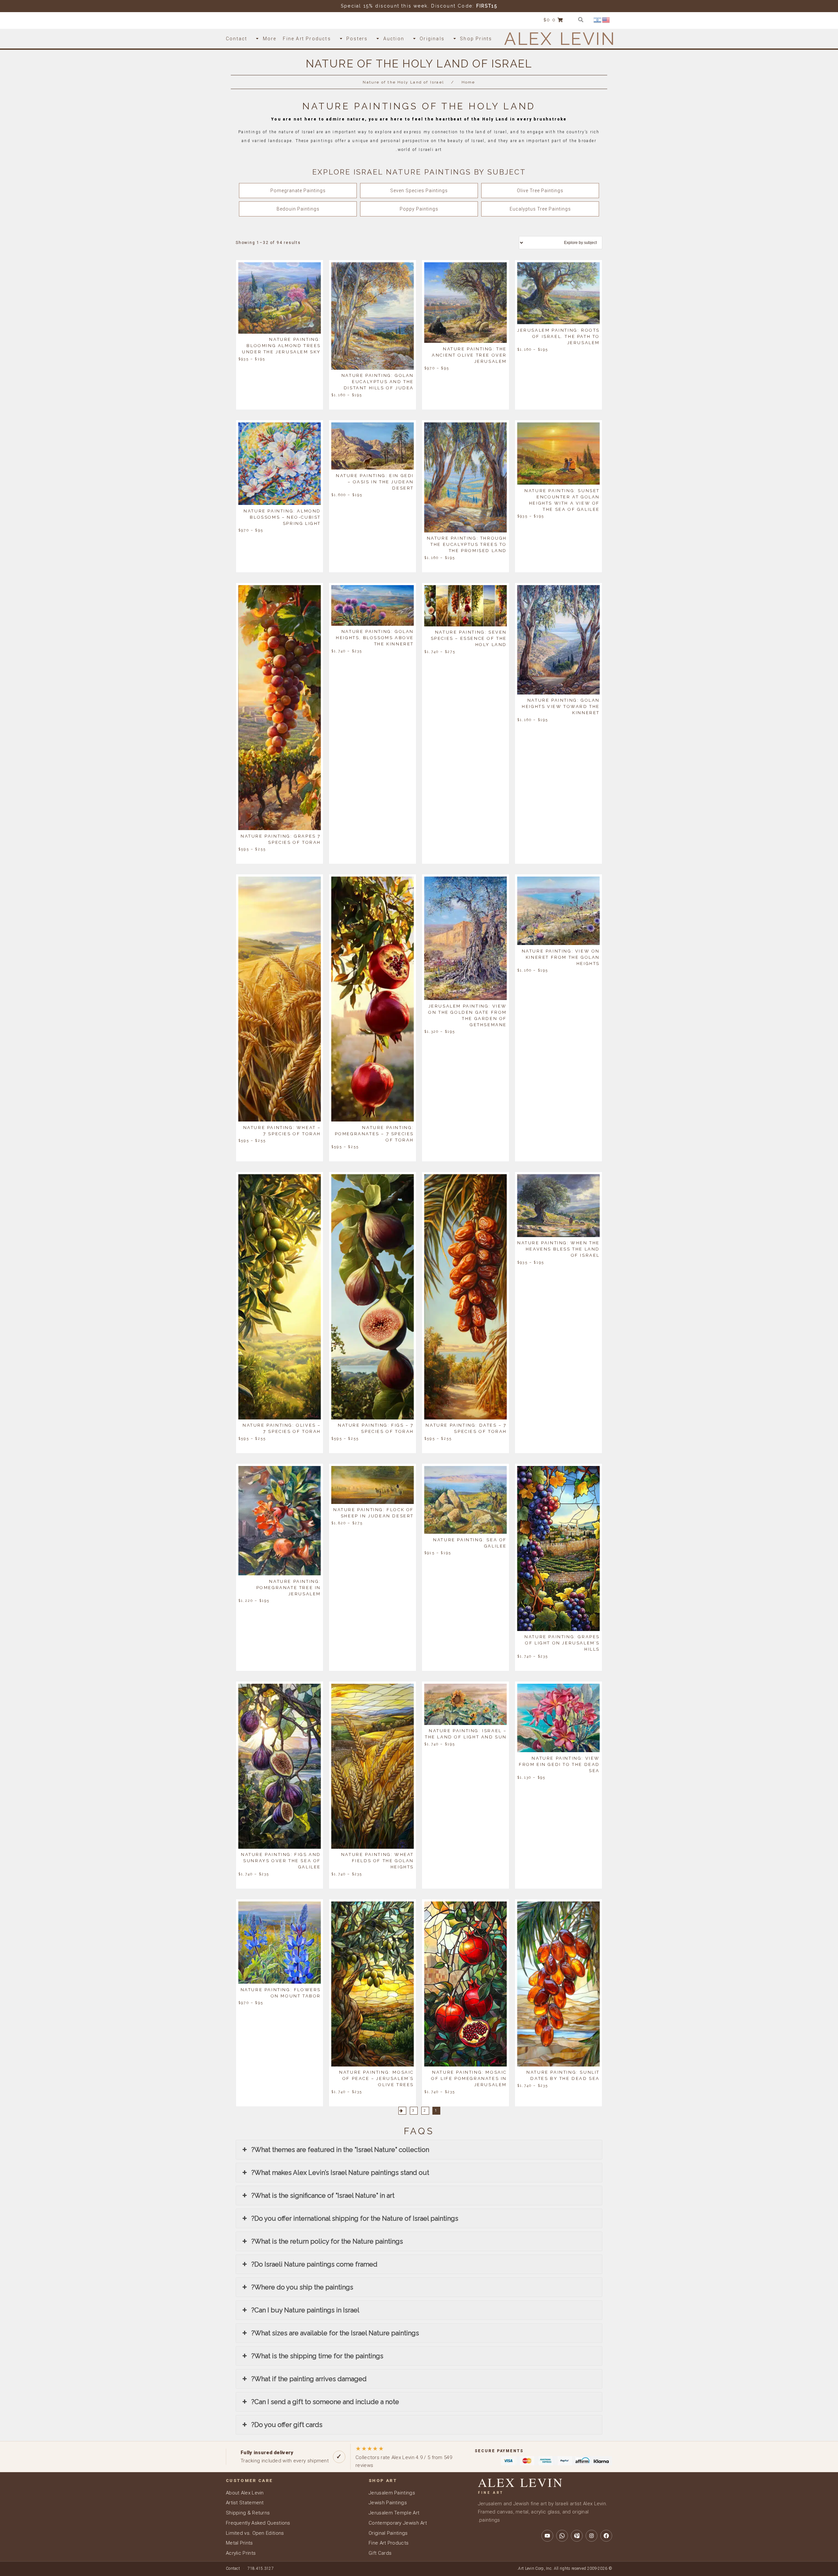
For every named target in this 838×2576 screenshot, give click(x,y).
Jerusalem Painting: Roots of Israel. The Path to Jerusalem (558, 336)
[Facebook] (606, 2536)
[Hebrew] (598, 20)
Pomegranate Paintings (298, 191)
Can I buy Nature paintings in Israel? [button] (305, 2310)
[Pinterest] (577, 2536)
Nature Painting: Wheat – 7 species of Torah (282, 1130)
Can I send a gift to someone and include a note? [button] (325, 2402)
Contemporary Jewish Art (398, 2523)
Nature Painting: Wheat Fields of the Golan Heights (377, 1861)
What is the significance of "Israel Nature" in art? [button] (323, 2196)
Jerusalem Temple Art (394, 2513)
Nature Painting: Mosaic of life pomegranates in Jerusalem (469, 2078)
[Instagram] (592, 2536)
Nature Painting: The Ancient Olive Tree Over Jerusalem (469, 355)
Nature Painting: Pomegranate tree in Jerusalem (289, 1587)
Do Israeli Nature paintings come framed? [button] (314, 2264)
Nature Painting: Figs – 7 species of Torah (376, 1428)
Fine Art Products (389, 2543)
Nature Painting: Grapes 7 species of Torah (281, 839)
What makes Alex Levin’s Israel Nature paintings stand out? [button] (340, 2173)
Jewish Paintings (388, 2503)
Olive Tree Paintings (540, 191)
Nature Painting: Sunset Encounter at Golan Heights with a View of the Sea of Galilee (562, 500)
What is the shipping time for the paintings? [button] (317, 2356)
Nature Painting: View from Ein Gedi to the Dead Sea (559, 1764)
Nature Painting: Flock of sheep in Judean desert (373, 1513)
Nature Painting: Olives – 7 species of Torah (282, 1428)
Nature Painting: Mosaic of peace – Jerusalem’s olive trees (376, 2078)
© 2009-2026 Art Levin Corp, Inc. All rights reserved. (565, 2568)
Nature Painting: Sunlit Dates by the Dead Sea (563, 2075)
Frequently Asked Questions (258, 2523)
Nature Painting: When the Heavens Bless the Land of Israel (558, 1249)
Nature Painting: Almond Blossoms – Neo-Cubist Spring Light (282, 517)
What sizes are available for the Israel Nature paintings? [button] (335, 2333)
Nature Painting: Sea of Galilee (470, 1543)
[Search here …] (581, 20)
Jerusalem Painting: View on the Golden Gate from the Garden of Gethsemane (467, 1015)
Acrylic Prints (241, 2553)
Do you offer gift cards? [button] (287, 2425)
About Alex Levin (245, 2493)
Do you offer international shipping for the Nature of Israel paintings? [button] (355, 2218)
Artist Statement (245, 2503)
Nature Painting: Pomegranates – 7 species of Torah (374, 1133)
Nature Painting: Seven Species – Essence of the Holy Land (469, 638)
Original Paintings (388, 2533)
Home (468, 82)
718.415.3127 (261, 2568)
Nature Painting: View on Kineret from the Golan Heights (561, 957)
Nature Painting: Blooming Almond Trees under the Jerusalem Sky (281, 346)
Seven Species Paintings (419, 191)
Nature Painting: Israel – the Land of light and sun (466, 1734)
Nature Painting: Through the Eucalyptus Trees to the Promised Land (467, 544)
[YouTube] (547, 2536)
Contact (233, 2568)
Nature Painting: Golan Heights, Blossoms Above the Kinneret (375, 638)
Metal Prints (239, 2543)
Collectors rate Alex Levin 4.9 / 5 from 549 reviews (404, 2457)
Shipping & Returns (248, 2513)
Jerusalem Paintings (392, 2493)
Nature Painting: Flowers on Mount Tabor (281, 1992)
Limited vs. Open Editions (255, 2533)
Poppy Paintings (419, 209)
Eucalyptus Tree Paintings (540, 209)
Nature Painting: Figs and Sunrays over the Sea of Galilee (281, 1861)
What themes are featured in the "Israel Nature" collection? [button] (340, 2150)
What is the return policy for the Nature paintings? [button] (327, 2241)
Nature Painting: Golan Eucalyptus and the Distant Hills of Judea (378, 382)
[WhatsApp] (562, 2536)
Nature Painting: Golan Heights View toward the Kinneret (561, 706)
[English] (606, 20)
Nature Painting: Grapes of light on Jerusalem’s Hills (562, 1643)
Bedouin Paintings (298, 209)
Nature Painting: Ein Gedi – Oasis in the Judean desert (375, 482)
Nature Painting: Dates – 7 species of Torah (466, 1428)
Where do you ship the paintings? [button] (302, 2287)
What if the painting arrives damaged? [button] (309, 2379)
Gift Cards (380, 2553)
